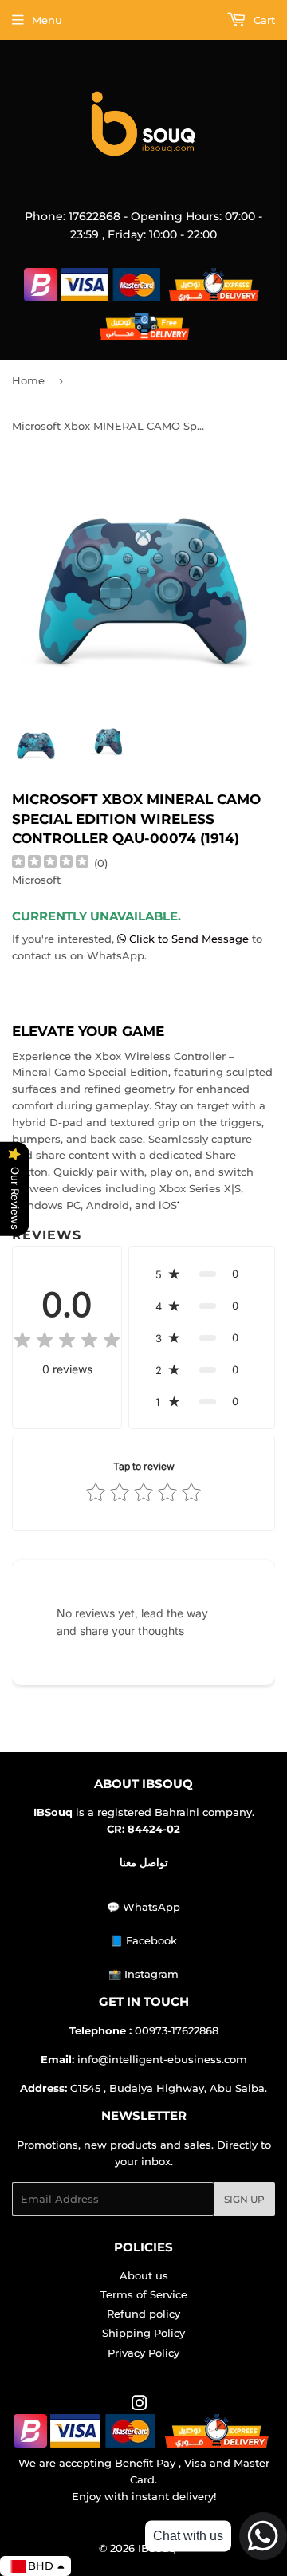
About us (144, 2275)
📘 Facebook (143, 1940)
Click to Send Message (189, 939)
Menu (47, 20)
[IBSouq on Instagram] (140, 2405)
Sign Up (244, 2199)
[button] (202, 1274)
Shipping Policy (143, 2333)
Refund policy (143, 2314)
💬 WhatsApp (143, 1907)
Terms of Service (144, 2294)
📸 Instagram (143, 1974)
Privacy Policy (143, 2353)
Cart (263, 20)
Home (28, 380)
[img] (50, 863)
